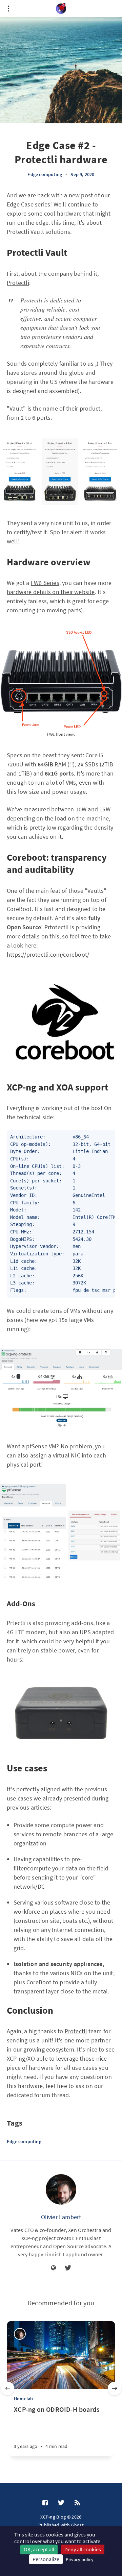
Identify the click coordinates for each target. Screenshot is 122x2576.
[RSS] (77, 2503)
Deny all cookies (83, 2549)
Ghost (78, 2525)
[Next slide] (115, 2388)
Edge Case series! (29, 204)
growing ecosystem (49, 2049)
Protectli (18, 283)
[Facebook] (45, 2503)
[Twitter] (68, 2268)
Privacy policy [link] (80, 2559)
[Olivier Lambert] (61, 2189)
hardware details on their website (51, 592)
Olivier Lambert (61, 2217)
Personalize (46, 2559)
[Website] (54, 2268)
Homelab (23, 2399)
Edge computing (45, 174)
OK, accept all (39, 2549)
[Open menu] (8, 8)
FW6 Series (45, 583)
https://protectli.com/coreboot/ (48, 954)
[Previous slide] (7, 2388)
